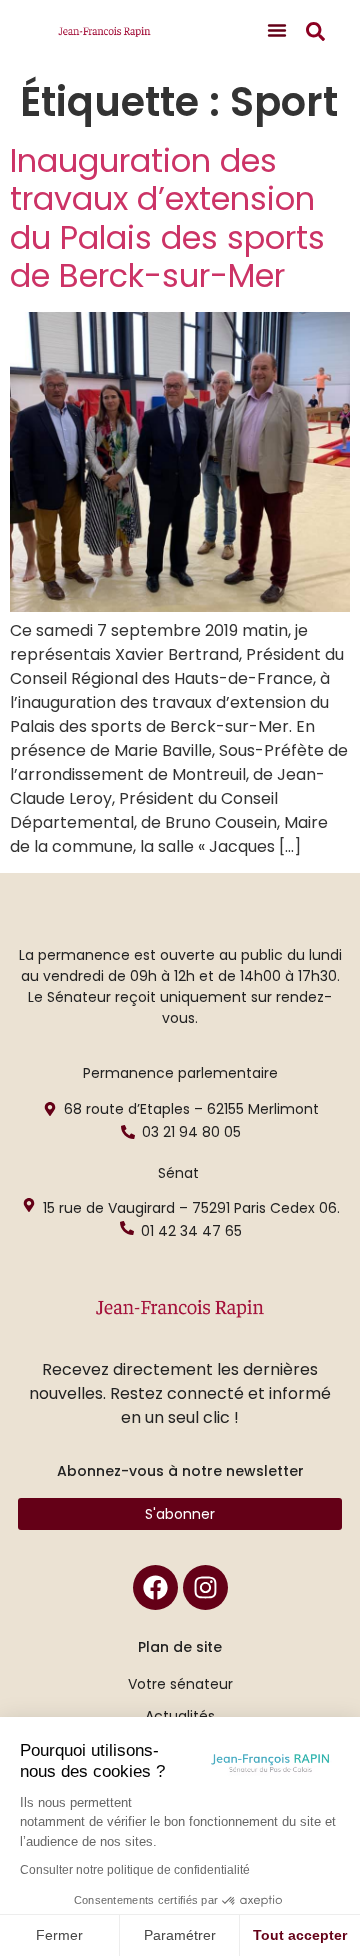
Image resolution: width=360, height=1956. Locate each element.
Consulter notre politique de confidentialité (135, 1870)
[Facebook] (155, 1587)
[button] (277, 30)
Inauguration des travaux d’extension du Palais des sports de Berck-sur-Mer (167, 218)
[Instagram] (205, 1587)
